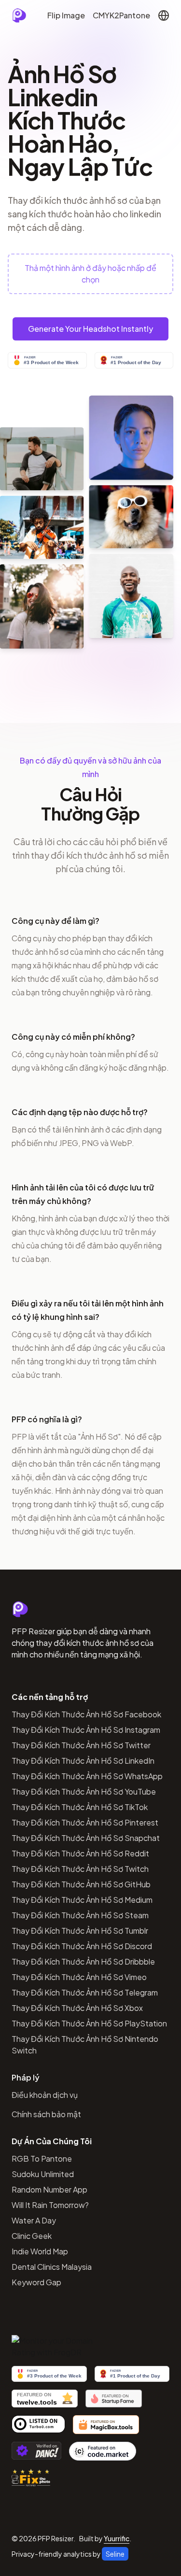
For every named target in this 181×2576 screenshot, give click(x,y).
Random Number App (49, 2189)
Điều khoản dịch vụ (45, 2095)
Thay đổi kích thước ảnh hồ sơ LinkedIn (83, 1761)
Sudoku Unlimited (43, 2174)
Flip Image (66, 15)
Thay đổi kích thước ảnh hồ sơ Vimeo (79, 1977)
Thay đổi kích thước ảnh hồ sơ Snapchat (86, 1838)
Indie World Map (40, 2251)
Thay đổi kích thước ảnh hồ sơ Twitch (80, 1869)
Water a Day (34, 2220)
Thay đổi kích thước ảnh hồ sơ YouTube (84, 1791)
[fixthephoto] (31, 2477)
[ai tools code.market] (103, 2451)
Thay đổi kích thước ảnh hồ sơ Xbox (77, 2008)
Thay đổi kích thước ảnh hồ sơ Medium (82, 1900)
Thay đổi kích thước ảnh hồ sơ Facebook (86, 1714)
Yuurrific (117, 2538)
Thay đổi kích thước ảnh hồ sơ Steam (80, 1915)
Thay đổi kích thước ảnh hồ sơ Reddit (80, 1853)
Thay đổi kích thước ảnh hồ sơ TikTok (80, 1807)
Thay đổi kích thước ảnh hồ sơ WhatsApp (87, 1776)
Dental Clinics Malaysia (52, 2267)
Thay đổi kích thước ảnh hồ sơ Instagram (86, 1730)
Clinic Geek (32, 2236)
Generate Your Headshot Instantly (90, 329)
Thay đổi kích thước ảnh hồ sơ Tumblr (80, 1931)
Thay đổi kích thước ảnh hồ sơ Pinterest (85, 1822)
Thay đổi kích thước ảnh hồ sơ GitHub (81, 1884)
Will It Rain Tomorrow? (50, 2205)
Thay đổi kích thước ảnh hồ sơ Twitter (81, 1745)
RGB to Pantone (42, 2158)
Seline (115, 2554)
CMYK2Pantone (121, 15)
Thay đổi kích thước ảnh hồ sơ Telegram (85, 1992)
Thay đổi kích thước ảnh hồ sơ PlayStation (89, 2023)
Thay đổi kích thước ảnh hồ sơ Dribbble (83, 1961)
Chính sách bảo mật (46, 2114)
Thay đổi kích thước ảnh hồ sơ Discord (82, 1946)
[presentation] (90, 274)
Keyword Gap (36, 2282)
